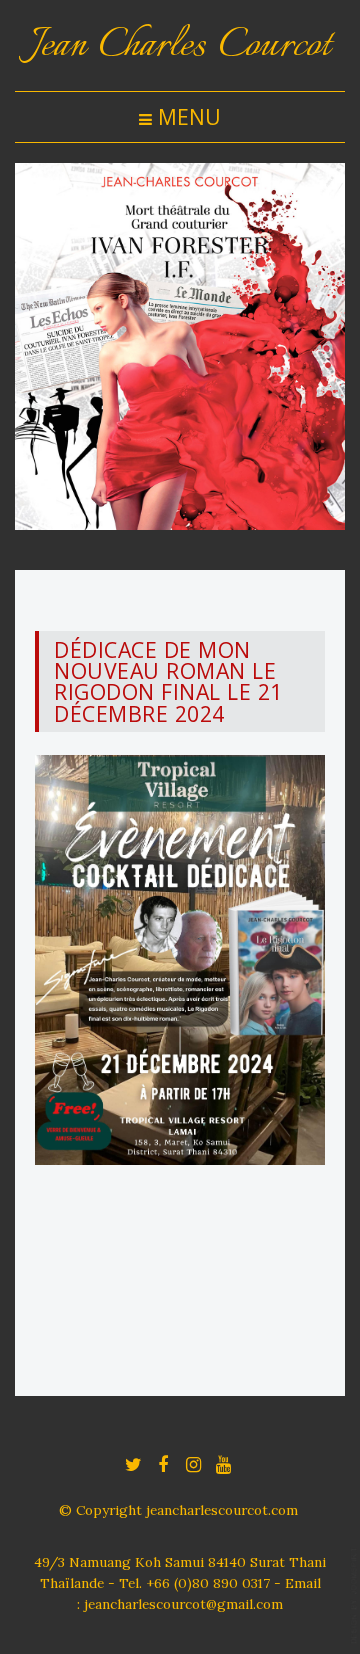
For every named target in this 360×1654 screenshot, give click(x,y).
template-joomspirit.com (355, 1595)
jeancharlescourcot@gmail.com (183, 1604)
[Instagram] (193, 1463)
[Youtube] (223, 1463)
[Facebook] (163, 1463)
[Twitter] (133, 1463)
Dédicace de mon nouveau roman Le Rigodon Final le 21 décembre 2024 (168, 681)
